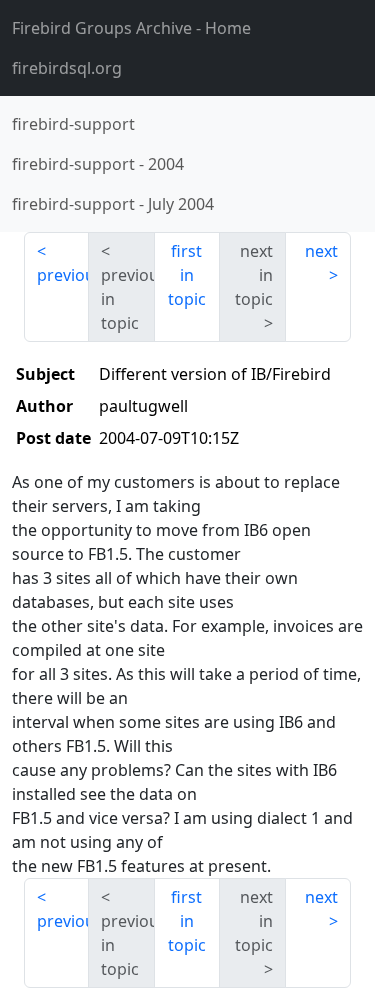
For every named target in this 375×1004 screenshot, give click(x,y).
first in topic (187, 275)
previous (63, 275)
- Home (131, 28)
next (321, 251)
